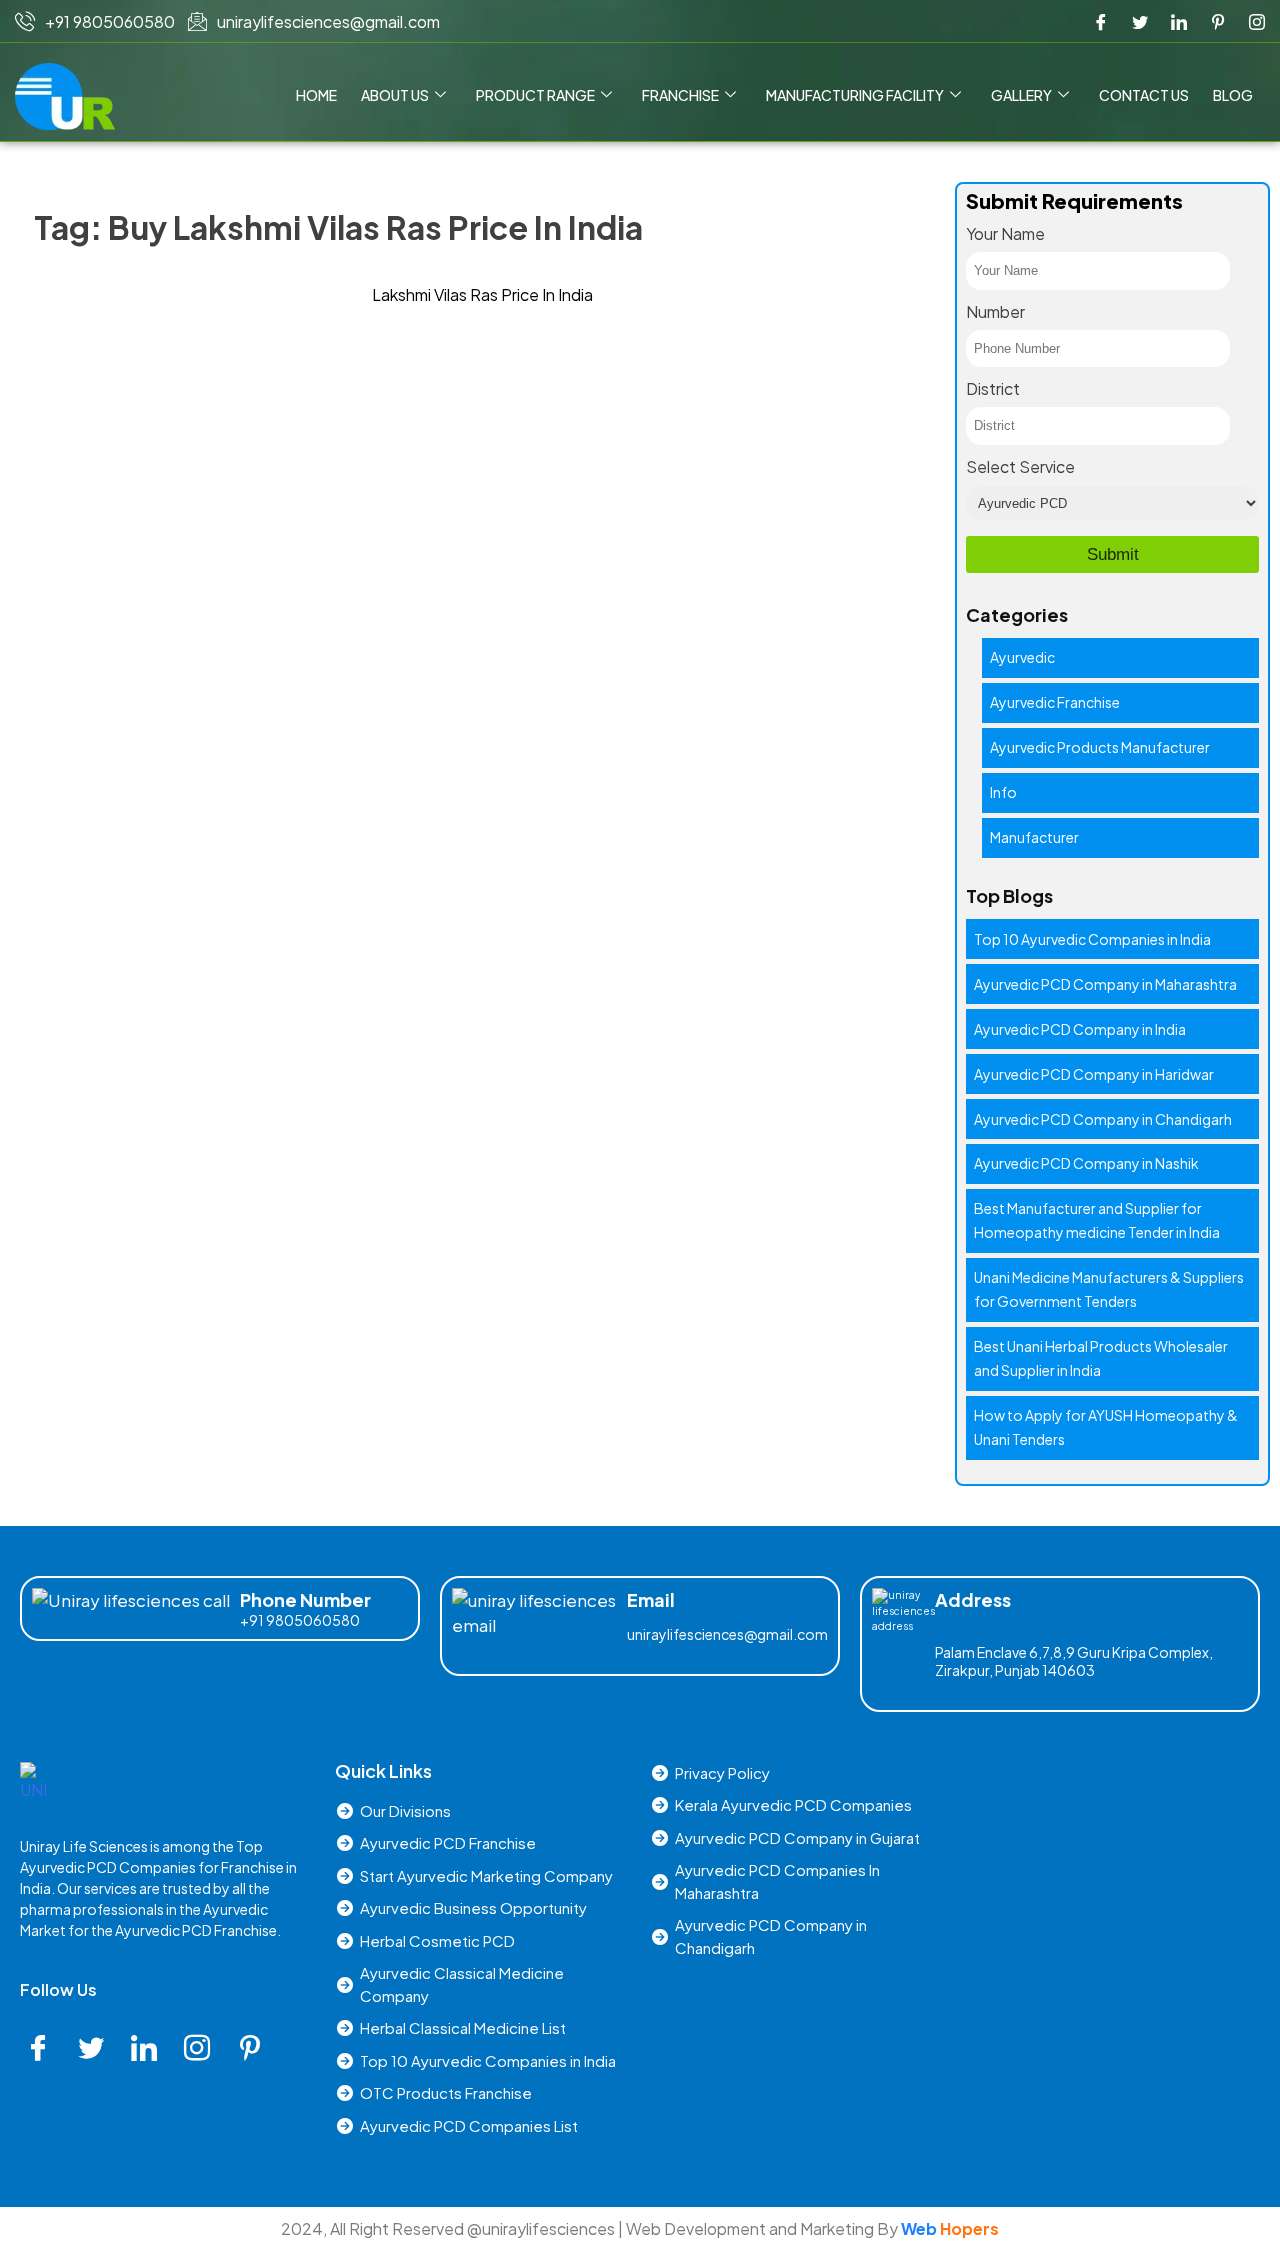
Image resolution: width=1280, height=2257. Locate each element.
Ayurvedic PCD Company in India (1080, 1029)
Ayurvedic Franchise (1055, 702)
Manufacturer (1034, 837)
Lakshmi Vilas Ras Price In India (482, 294)
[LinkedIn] (1179, 22)
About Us (395, 95)
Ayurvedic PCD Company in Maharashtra (1105, 984)
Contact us (1144, 95)
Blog (1233, 95)
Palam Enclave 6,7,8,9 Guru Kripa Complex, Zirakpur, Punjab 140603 (1074, 1661)
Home (316, 95)
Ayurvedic (1022, 657)
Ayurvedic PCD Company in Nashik (1086, 1163)
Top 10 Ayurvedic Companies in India (1092, 939)
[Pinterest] (1218, 22)
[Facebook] (1101, 22)
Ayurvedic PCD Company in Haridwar (1094, 1074)
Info (1003, 792)
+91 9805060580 (300, 1620)
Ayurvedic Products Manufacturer (1100, 747)
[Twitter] (1140, 22)
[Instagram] (1257, 22)
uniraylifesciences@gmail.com (727, 1634)
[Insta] (204, 2049)
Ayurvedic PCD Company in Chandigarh (1103, 1119)
